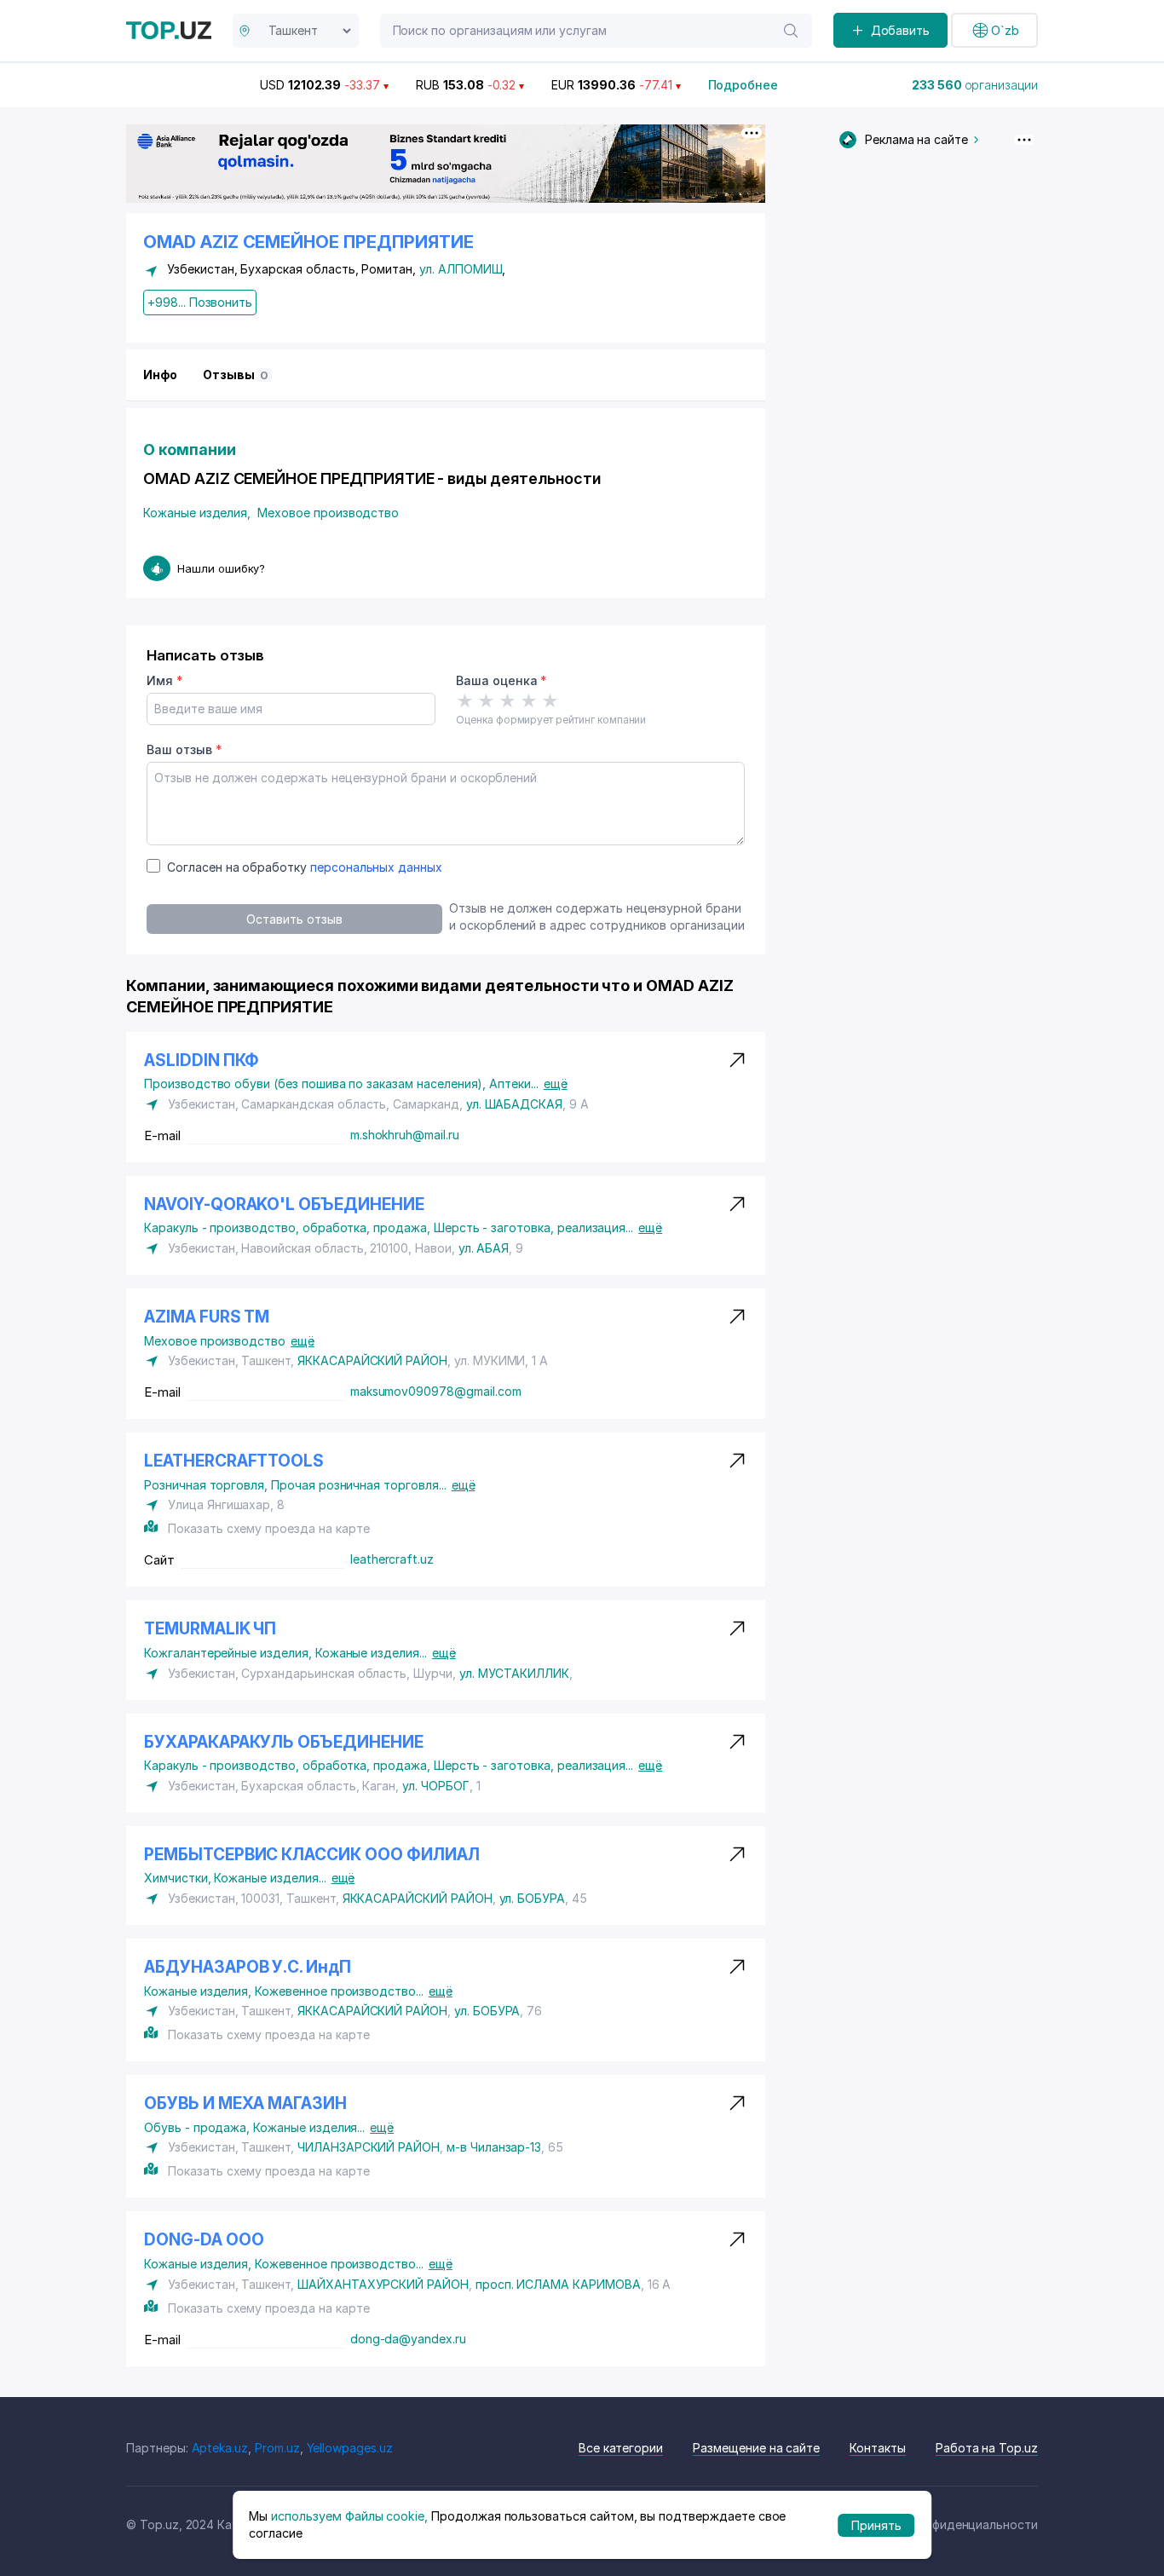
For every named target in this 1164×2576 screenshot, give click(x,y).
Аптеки (514, 1083)
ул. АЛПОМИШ (461, 269)
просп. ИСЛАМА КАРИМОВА (558, 2284)
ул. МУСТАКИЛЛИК (514, 1673)
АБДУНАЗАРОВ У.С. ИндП (248, 1967)
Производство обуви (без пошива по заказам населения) (317, 1083)
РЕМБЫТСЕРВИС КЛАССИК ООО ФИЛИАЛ (311, 1855)
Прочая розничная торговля (359, 1485)
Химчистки (179, 1878)
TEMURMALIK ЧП (210, 1629)
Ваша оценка (501, 680)
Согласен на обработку (305, 867)
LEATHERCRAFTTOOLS (234, 1461)
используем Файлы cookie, (349, 2515)
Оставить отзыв (294, 919)
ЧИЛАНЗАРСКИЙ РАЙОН (369, 2147)
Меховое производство (328, 513)
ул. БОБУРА (533, 1898)
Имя (165, 680)
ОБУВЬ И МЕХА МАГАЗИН (245, 2103)
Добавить (901, 30)
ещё (556, 1083)
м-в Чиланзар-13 (494, 2147)
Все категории (621, 2448)
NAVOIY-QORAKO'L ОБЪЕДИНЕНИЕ (284, 1204)
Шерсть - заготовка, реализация (533, 1227)
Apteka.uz (220, 2448)
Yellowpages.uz (350, 2448)
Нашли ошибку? (221, 568)
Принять (876, 2524)
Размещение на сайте (756, 2448)
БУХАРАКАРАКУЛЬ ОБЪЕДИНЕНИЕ (284, 1742)
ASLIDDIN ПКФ (202, 1060)
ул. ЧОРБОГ (436, 1786)
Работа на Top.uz (987, 2448)
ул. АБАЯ (484, 1248)
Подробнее (743, 85)
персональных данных (376, 867)
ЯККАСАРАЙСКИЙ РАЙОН (372, 1360)
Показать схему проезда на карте (268, 1528)
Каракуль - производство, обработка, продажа (289, 1227)
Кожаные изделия (197, 513)
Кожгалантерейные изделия (230, 1653)
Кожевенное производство (339, 1991)
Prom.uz (277, 2448)
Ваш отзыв (184, 749)
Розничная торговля (207, 1485)
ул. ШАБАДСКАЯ (514, 1104)
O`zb (1005, 30)
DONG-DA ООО (204, 2240)
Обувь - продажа (199, 2127)
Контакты (878, 2448)
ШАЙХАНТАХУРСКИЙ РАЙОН (383, 2284)
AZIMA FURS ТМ (207, 1317)
